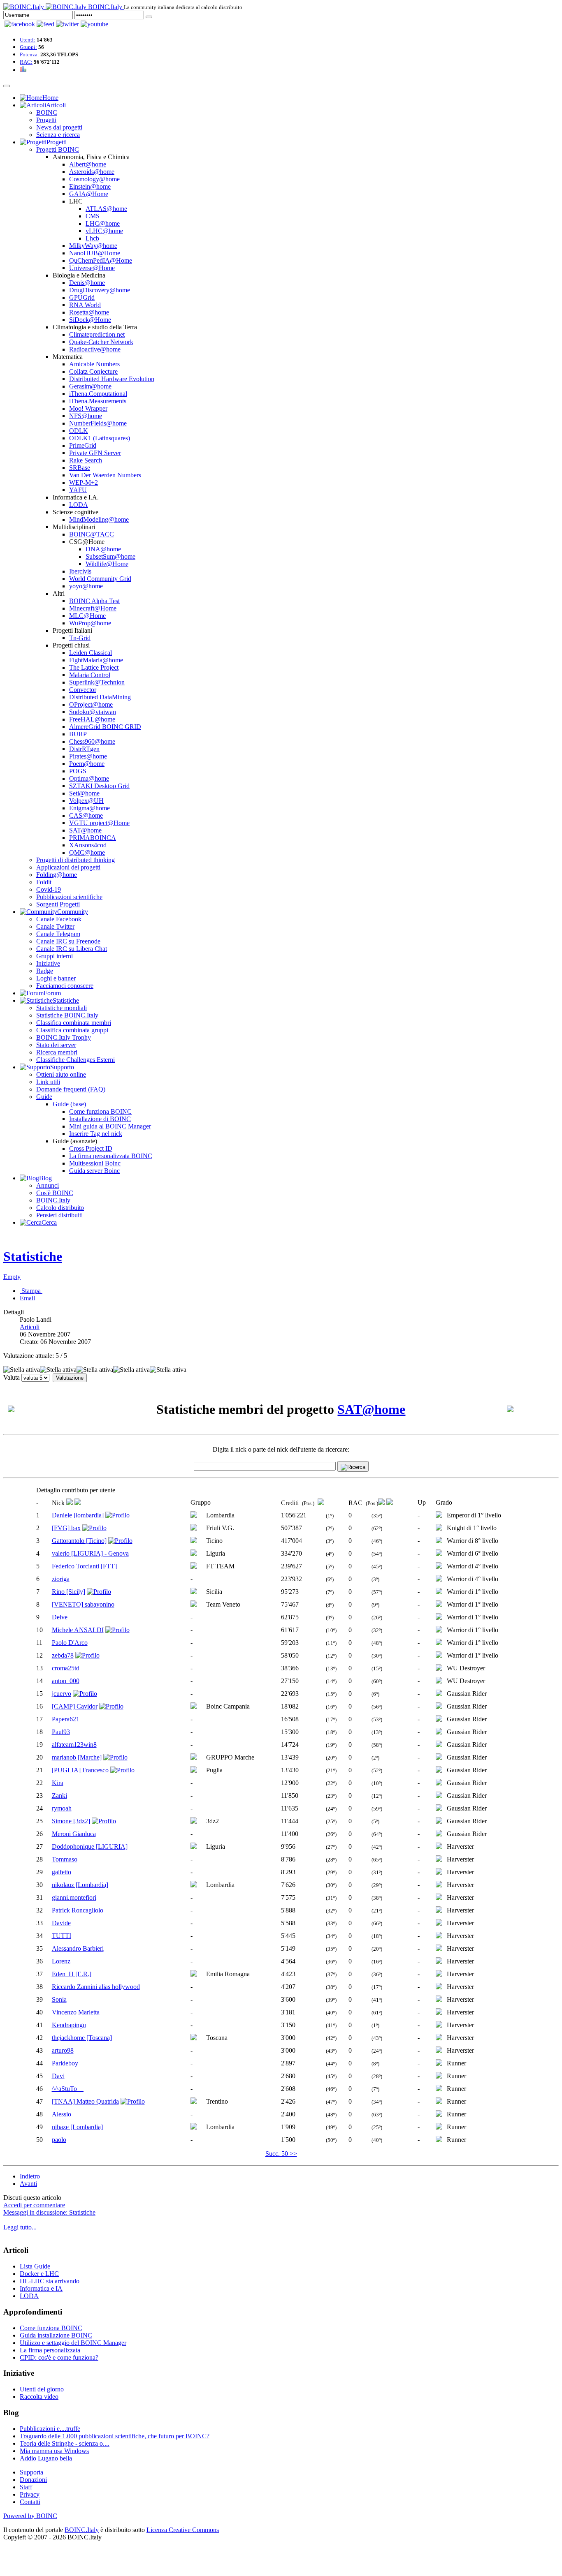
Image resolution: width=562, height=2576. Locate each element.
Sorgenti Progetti (58, 904)
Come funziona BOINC (100, 1111)
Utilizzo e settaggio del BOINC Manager (73, 2343)
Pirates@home (88, 756)
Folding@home (57, 875)
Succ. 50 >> (281, 2154)
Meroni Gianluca (74, 1834)
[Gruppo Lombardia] (194, 1516)
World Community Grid (100, 579)
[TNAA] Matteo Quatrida (85, 2101)
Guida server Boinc (94, 1171)
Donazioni (33, 2480)
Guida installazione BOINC (56, 2335)
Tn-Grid (80, 638)
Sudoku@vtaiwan (93, 712)
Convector (83, 690)
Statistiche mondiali (62, 1008)
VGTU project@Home (99, 823)
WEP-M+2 (84, 482)
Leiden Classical (91, 653)
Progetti (46, 120)
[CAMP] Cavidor (75, 1706)
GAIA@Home (89, 194)
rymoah (62, 1808)
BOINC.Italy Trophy (64, 1037)
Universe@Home (92, 268)
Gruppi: (28, 47)
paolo (59, 2140)
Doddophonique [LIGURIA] (90, 1846)
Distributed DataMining (100, 697)
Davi (58, 2076)
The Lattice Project (94, 667)
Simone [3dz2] (71, 1821)
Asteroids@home (92, 172)
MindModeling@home (99, 519)
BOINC (47, 112)
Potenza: (29, 54)
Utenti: (28, 40)
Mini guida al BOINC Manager (110, 1126)
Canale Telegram (58, 934)
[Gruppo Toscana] (194, 2038)
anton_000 (66, 1681)
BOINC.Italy (53, 1200)
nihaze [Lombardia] (77, 2127)
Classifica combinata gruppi (72, 1030)
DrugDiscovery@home (100, 290)
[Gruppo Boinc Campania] (194, 1707)
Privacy (30, 2494)
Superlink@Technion (97, 682)
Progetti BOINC (58, 149)
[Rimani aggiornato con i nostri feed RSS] (94, 24)
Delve (60, 1617)
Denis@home (87, 283)
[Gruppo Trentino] (194, 2102)
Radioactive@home (95, 349)
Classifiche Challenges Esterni (75, 1060)
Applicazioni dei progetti (68, 867)
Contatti (30, 2502)
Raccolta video (39, 2397)
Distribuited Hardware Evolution (112, 379)
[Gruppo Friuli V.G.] (194, 1528)
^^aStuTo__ (68, 2089)
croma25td (66, 1668)
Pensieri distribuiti (59, 1215)
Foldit (44, 882)
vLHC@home (104, 231)
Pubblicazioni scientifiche (69, 897)
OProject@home (91, 704)
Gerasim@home (90, 386)
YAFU (78, 490)
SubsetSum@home (110, 556)
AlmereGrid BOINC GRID (105, 727)
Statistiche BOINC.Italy (67, 1015)
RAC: (26, 62)
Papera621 (66, 1719)
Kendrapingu (69, 2025)
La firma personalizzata (50, 2350)
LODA (79, 505)
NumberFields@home (98, 423)
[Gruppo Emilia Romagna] (194, 1974)
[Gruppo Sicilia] (194, 1592)
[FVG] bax (66, 1528)
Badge (45, 971)
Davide (61, 1923)
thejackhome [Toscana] (82, 2038)
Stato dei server (56, 1045)
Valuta (12, 1377)
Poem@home (87, 764)
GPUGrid (82, 297)
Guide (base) (69, 1104)
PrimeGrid (83, 445)
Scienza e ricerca (58, 135)
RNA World (85, 305)
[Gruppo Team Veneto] (194, 1605)
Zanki (59, 1796)
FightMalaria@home (96, 660)
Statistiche (33, 1256)
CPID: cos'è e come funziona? (59, 2357)
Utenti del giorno (42, 2389)
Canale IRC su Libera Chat (72, 949)
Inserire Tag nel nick (96, 1134)
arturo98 (63, 2050)
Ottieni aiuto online (61, 1074)
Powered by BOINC (30, 2516)
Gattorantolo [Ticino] (79, 1541)
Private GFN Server (95, 453)
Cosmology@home (94, 179)
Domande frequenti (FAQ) (71, 1089)
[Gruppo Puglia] (194, 1770)
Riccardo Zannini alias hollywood (96, 1987)
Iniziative (48, 963)
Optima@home (89, 778)
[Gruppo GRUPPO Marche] (194, 1758)
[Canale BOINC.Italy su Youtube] (45, 24)
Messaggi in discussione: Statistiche (49, 2212)
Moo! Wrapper (88, 408)
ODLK (79, 431)
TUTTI (62, 1936)
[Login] (149, 17)
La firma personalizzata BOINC (111, 1156)
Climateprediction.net (97, 334)
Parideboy (65, 2063)
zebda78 (63, 1655)
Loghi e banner (56, 978)
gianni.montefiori (74, 1897)
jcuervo (62, 1694)
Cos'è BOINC (55, 1193)
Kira (58, 1783)
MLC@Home (87, 616)
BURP (78, 734)
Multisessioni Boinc (95, 1163)
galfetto (62, 1872)
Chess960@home (92, 741)
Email (27, 1298)
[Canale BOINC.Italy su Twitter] (67, 24)
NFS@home (86, 416)
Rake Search (86, 460)
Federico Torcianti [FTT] (84, 1566)
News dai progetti (59, 127)
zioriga (61, 1579)
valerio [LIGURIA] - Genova (90, 1553)
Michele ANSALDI (78, 1630)
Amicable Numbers (94, 364)
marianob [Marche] (77, 1757)
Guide (44, 1097)
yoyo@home (86, 586)
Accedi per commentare (34, 2205)
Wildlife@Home (107, 564)
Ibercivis (80, 571)
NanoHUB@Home (95, 253)
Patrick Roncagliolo (78, 1910)
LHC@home (103, 223)
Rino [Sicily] (69, 1592)
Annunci (48, 1185)
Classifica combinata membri (74, 1023)
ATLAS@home (106, 209)
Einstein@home (90, 186)
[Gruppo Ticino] (194, 1541)
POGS (78, 771)
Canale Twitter (55, 926)
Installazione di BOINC (100, 1119)
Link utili (48, 1082)
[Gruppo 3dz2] (194, 1821)
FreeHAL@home (92, 719)
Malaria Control (90, 675)
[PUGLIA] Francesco (80, 1770)
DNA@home (103, 549)
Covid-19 (49, 889)
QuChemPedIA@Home (101, 260)
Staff (26, 2487)
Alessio (62, 2114)
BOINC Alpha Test (94, 601)
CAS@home (86, 815)
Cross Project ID (91, 1148)
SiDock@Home (90, 320)
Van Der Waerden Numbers (105, 475)
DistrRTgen (84, 749)
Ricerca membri (57, 1052)
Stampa (31, 1291)
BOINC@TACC (92, 534)
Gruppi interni (55, 956)
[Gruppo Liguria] (194, 1554)
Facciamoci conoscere (65, 986)
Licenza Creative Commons (183, 2530)
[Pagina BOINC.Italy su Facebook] (20, 24)
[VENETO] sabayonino (83, 1604)
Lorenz (61, 1961)
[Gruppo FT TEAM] (194, 1567)
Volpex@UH (86, 801)
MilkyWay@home (93, 246)
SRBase (80, 468)
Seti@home (84, 793)
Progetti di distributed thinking (75, 860)
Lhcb (92, 238)
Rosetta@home (89, 312)
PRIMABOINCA (93, 838)
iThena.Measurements (98, 401)
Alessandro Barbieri (78, 1948)
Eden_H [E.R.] (72, 1974)
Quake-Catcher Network (101, 342)
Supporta (31, 2472)
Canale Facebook (59, 919)
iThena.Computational (98, 394)
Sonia (59, 1999)
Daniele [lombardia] (78, 1515)
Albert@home (88, 164)
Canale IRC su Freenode (68, 941)
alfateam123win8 (74, 1745)
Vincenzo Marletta (76, 2012)
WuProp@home (90, 623)
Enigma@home (89, 808)
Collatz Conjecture (93, 371)
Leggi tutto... (20, 2227)
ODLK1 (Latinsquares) (100, 438)
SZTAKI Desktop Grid (99, 786)
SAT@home (85, 830)
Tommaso (65, 1859)
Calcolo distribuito (60, 1208)
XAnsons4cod (88, 845)
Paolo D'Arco (70, 1643)
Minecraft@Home (93, 608)
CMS (93, 216)
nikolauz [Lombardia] (80, 1885)
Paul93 (61, 1732)
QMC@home (87, 852)
